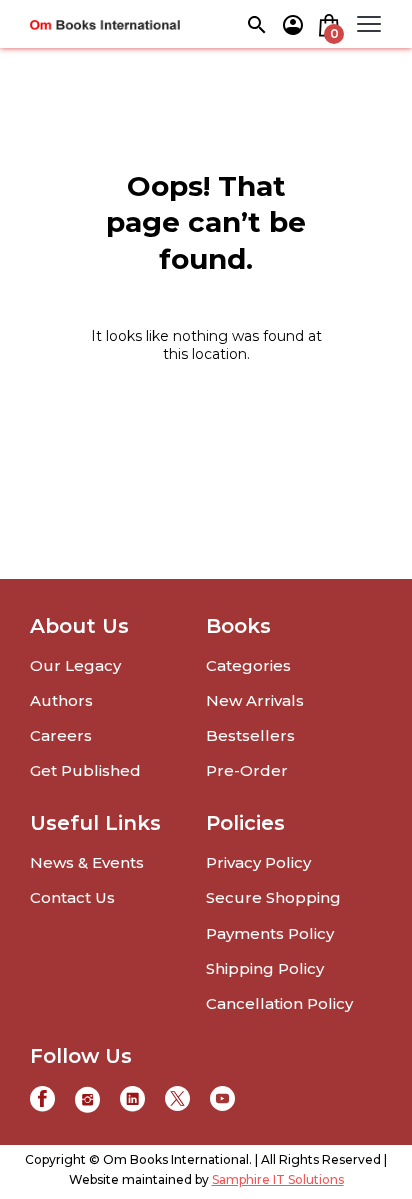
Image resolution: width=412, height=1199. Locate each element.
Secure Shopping (273, 897)
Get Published (85, 770)
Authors (61, 700)
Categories (248, 665)
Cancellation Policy (279, 1003)
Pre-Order (247, 770)
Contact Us (72, 897)
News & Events (87, 862)
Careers (61, 735)
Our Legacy (75, 665)
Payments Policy (270, 933)
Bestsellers (250, 735)
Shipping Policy (265, 968)
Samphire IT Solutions (278, 1179)
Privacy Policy (258, 862)
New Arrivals (255, 700)
